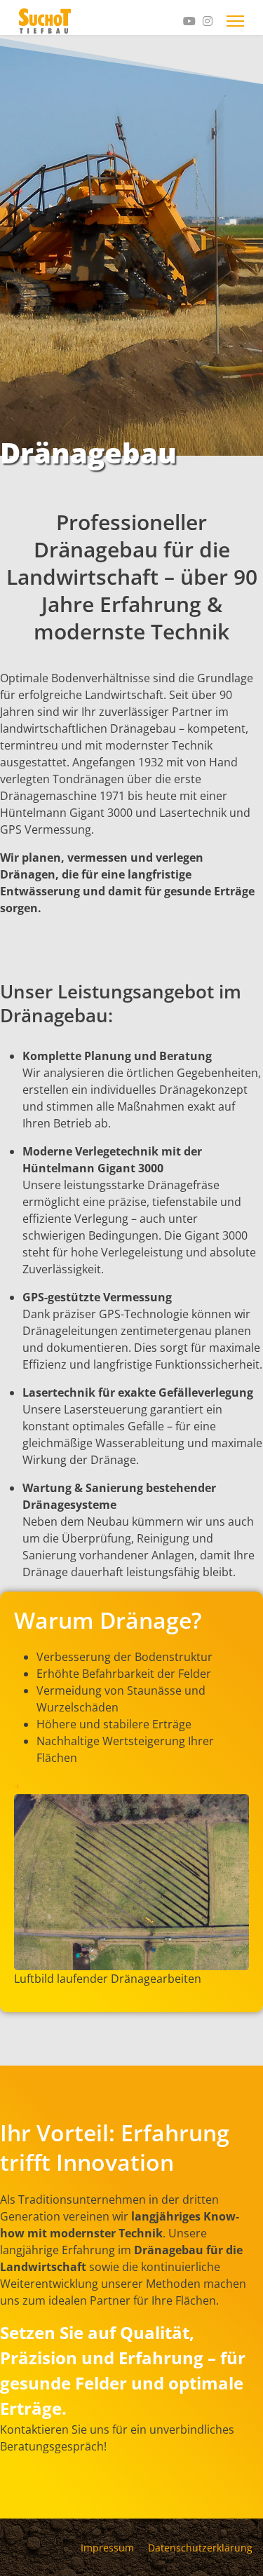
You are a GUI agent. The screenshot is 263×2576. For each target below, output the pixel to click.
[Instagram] (208, 21)
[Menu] (235, 21)
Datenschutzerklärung (200, 2548)
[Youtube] (189, 21)
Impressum (107, 2548)
